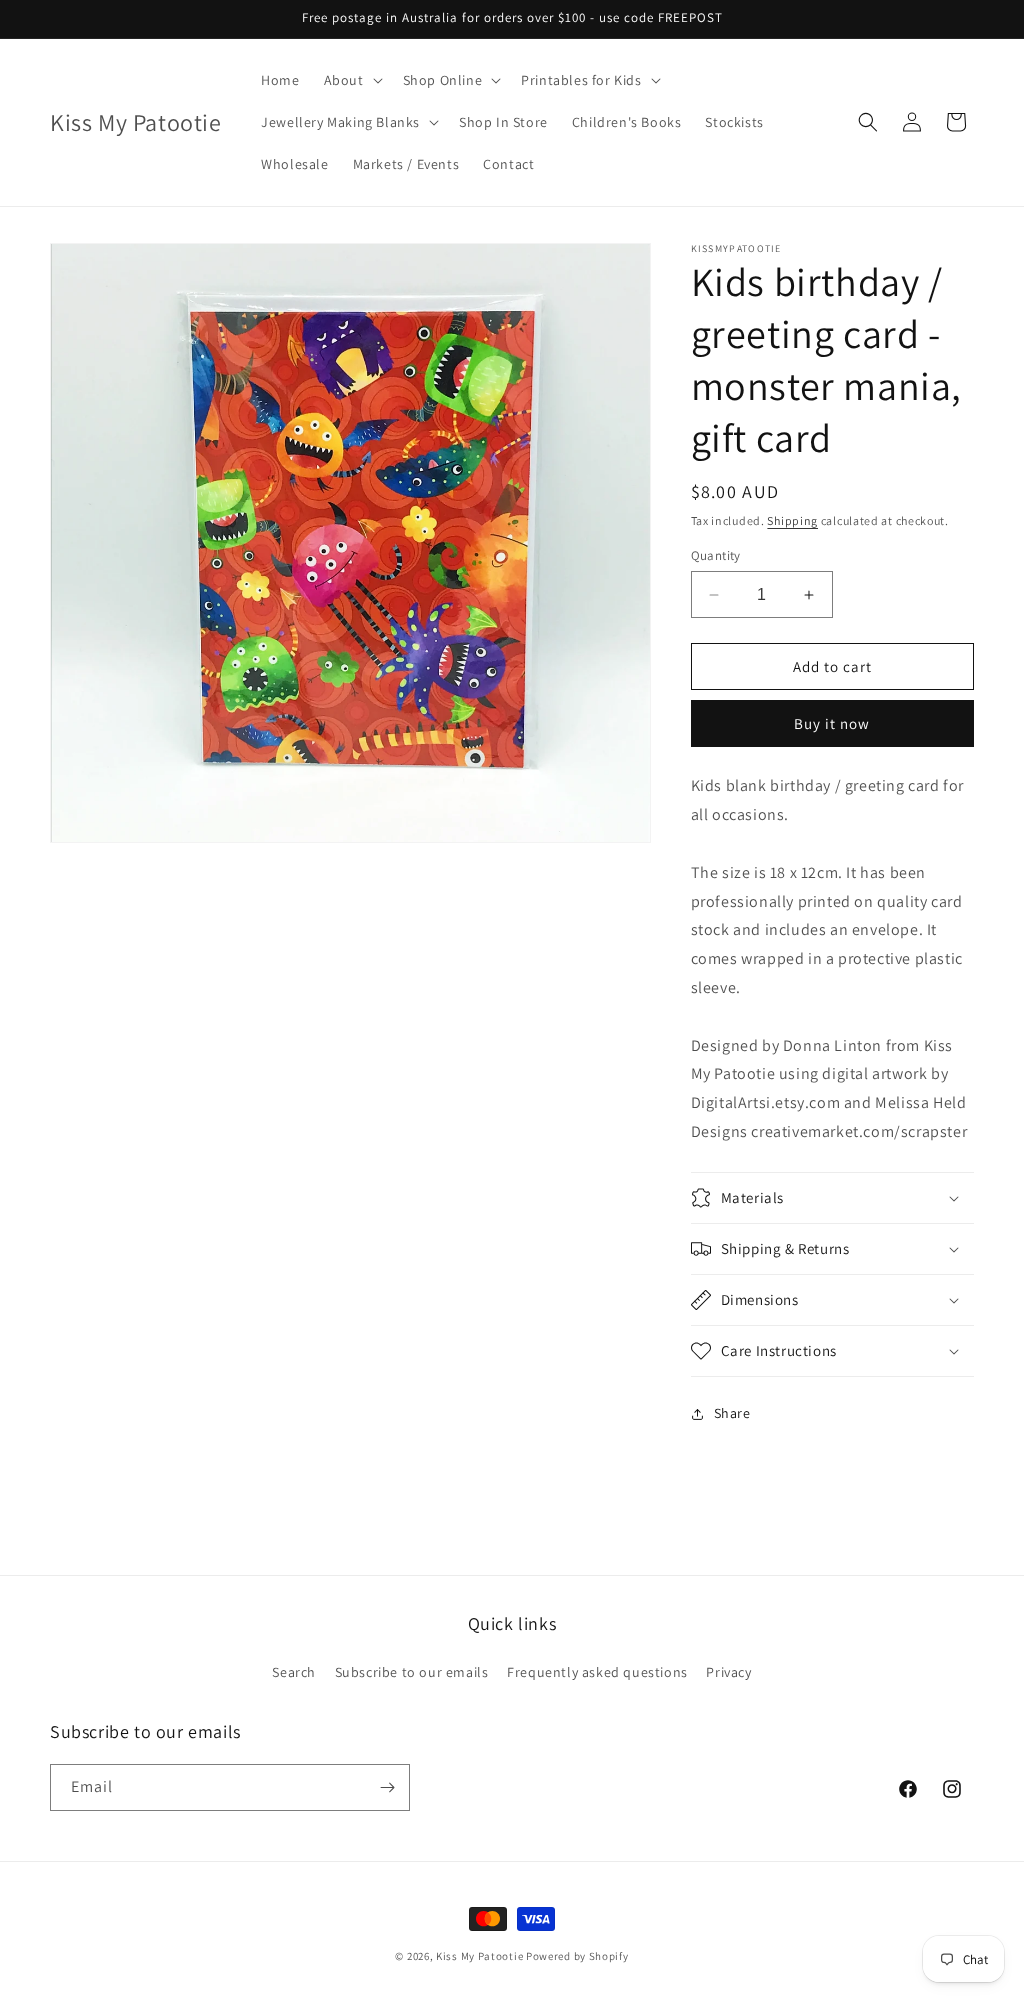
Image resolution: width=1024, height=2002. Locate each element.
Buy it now (832, 723)
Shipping (792, 520)
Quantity (716, 555)
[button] (351, 80)
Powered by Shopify (577, 1956)
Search (294, 1672)
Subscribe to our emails (412, 1672)
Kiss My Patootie (479, 1956)
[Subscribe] (387, 1787)
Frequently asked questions (597, 1672)
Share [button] (732, 1413)
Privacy (728, 1672)
